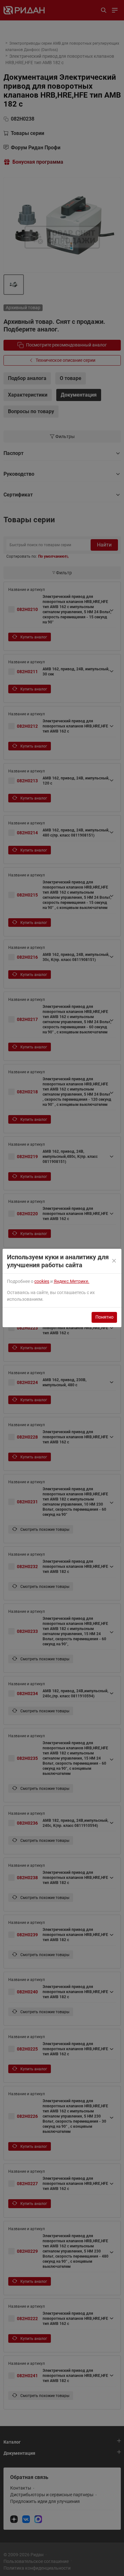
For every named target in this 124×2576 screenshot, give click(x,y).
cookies (42, 1281)
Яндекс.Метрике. (72, 1281)
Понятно (104, 1317)
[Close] (114, 1261)
